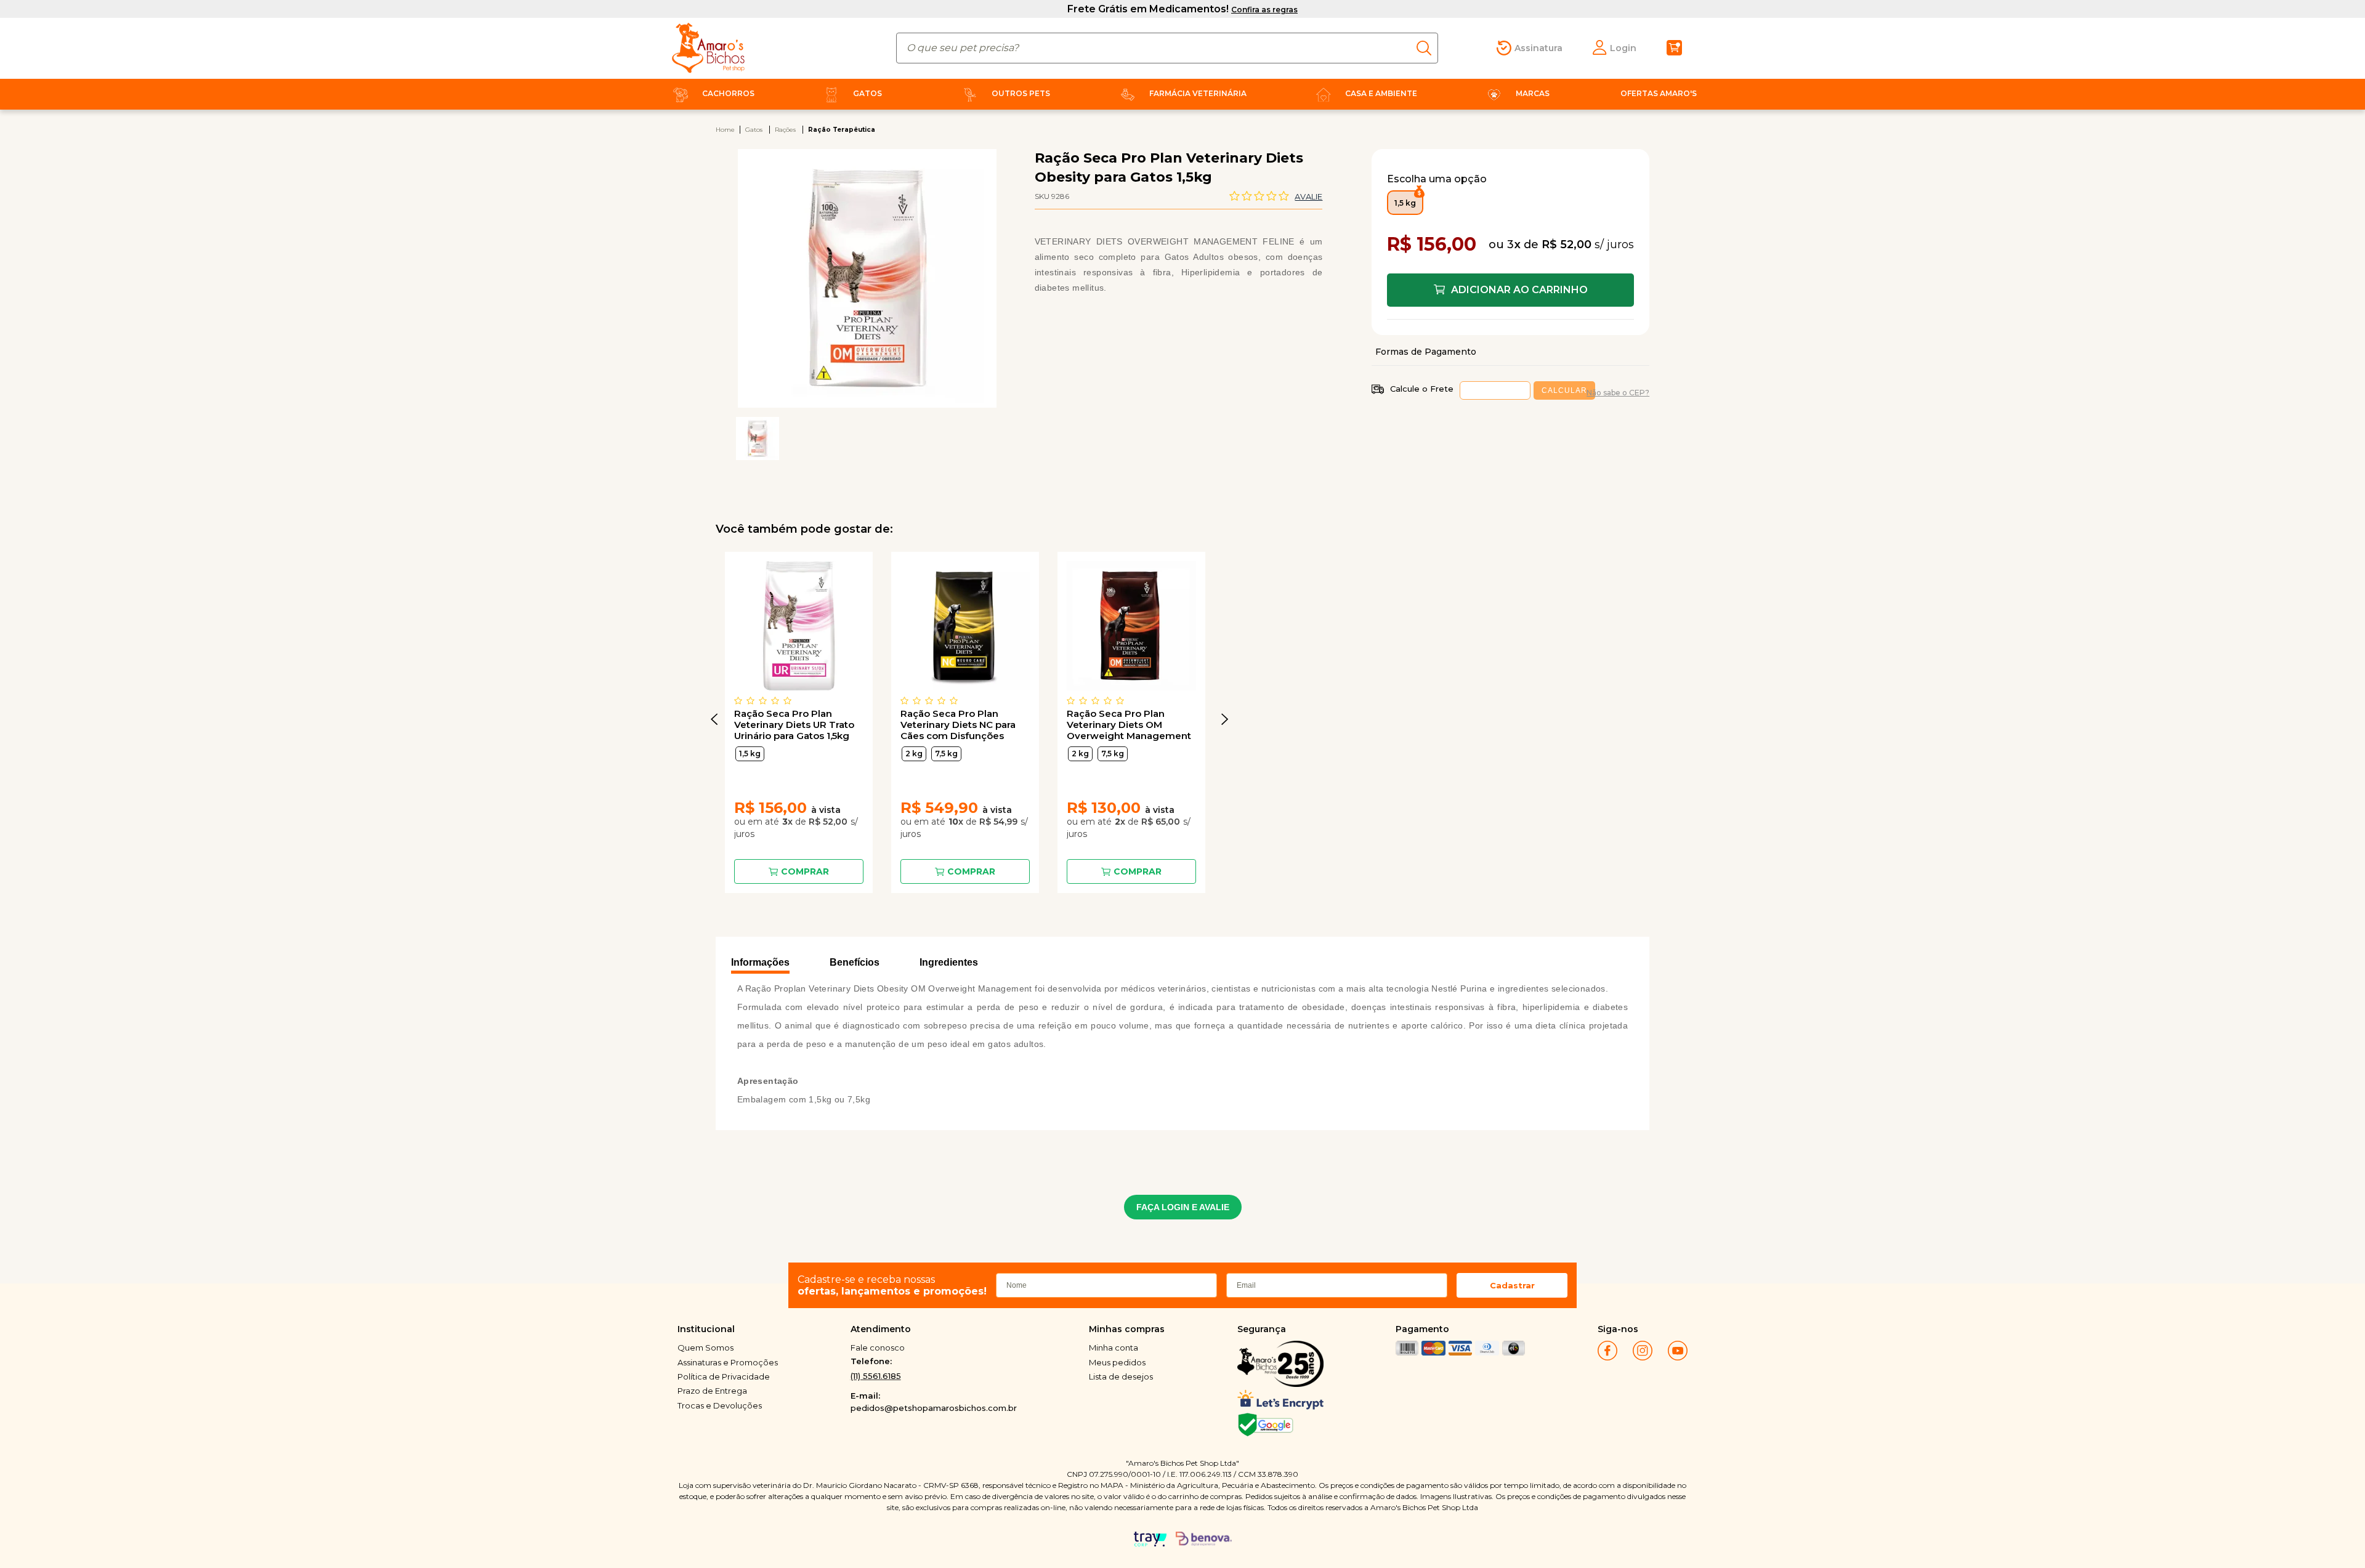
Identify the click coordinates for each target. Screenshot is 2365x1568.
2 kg (914, 754)
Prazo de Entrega (712, 1391)
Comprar (805, 871)
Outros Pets (1021, 93)
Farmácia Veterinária (1198, 93)
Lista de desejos (1121, 1376)
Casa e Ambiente (1381, 93)
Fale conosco (878, 1348)
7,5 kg (946, 754)
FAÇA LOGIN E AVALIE (1183, 1207)
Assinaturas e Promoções (728, 1362)
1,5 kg (750, 754)
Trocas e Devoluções (720, 1405)
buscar (1427, 48)
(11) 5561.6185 (876, 1376)
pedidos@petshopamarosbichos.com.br (934, 1408)
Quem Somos (705, 1348)
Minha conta (1114, 1348)
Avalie (1308, 196)
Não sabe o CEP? (1618, 393)
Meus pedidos (1117, 1362)
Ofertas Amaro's (1659, 93)
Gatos (867, 93)
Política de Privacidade (724, 1376)
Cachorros (728, 93)
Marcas (1533, 93)
